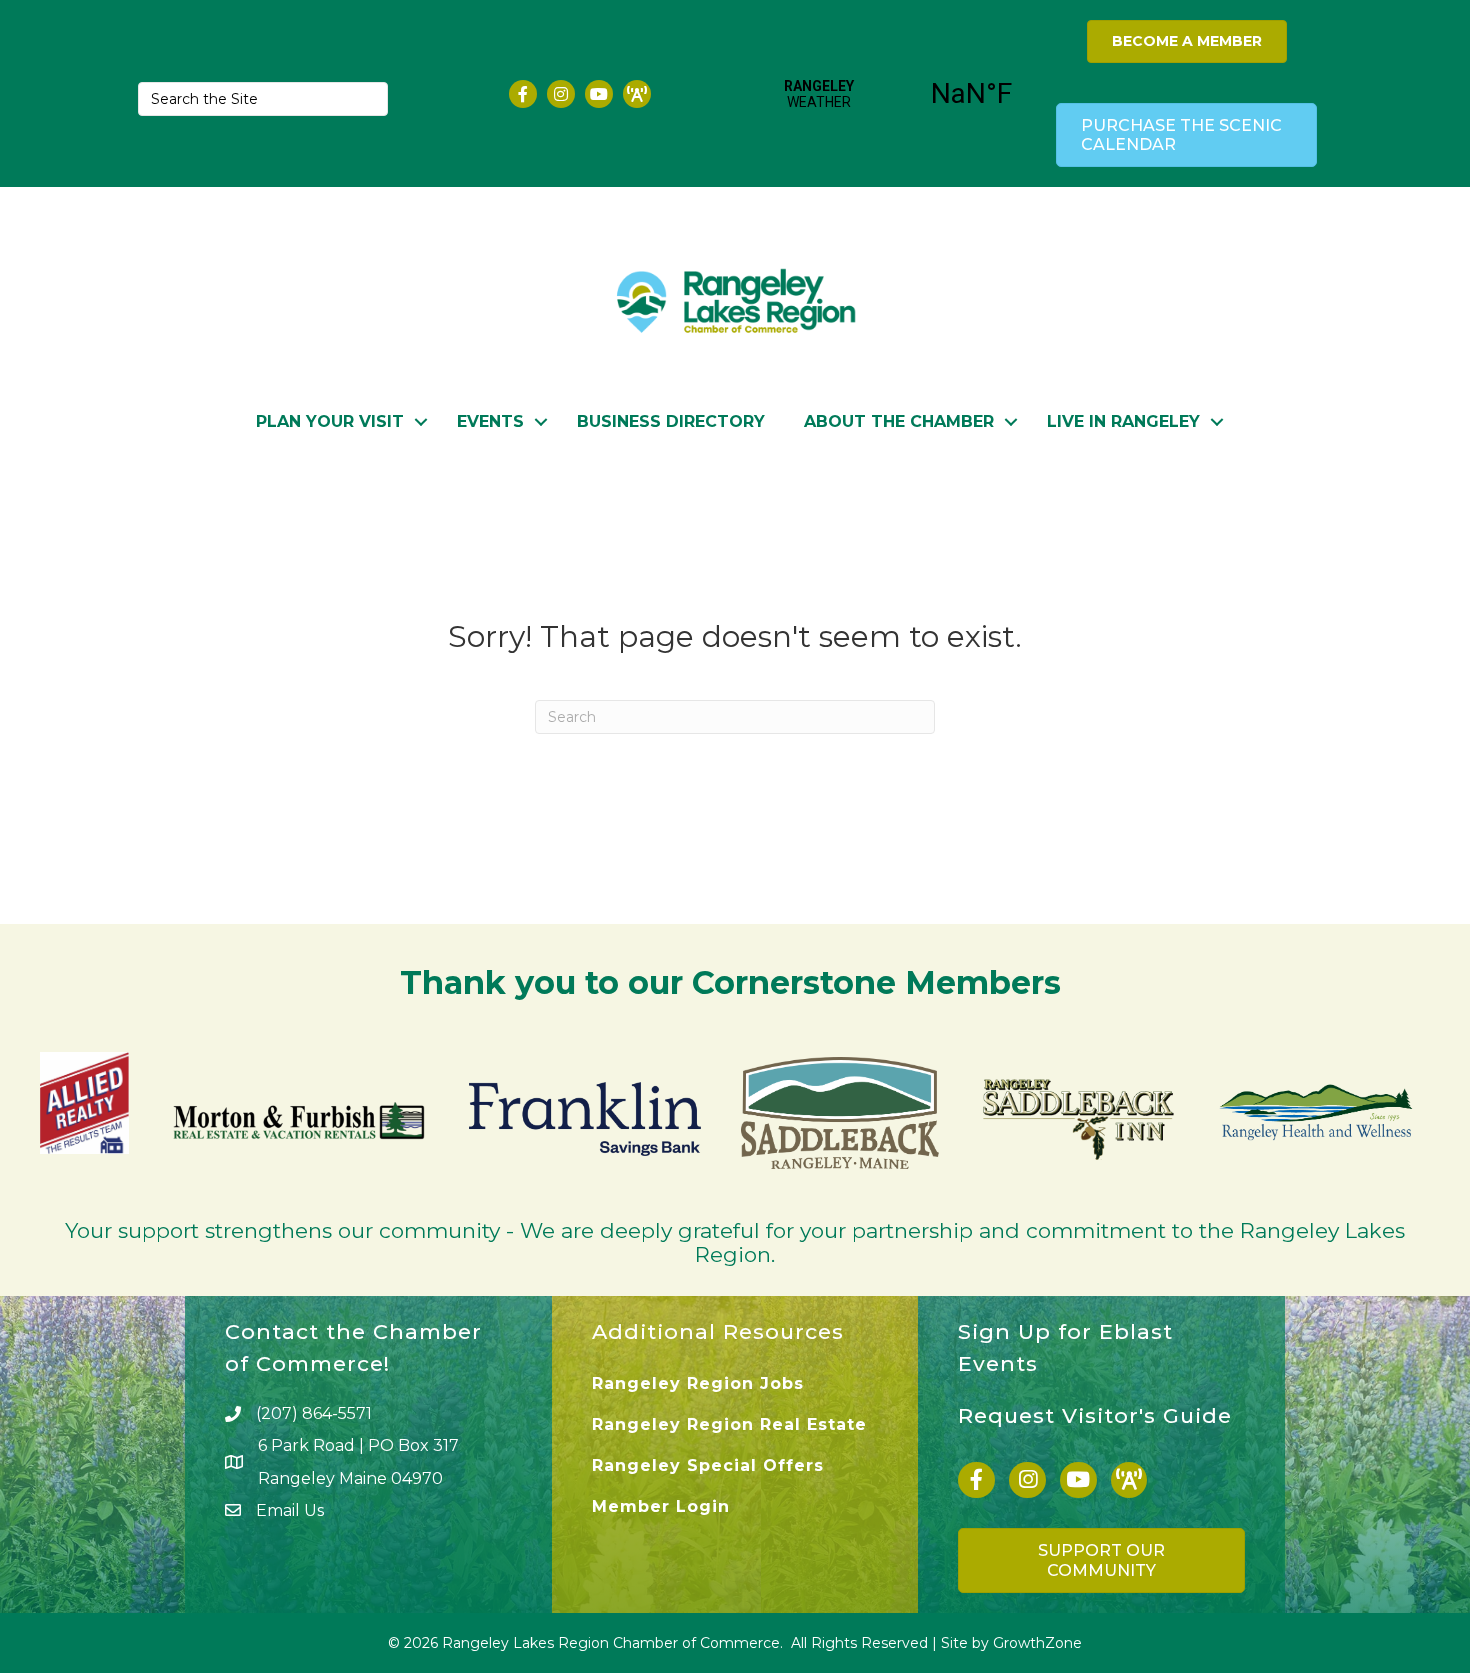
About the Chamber (899, 421)
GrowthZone (1037, 1643)
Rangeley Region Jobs (698, 1383)
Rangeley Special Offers (708, 1465)
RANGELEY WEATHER (895, 94)
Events (490, 421)
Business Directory (671, 421)
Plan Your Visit (330, 421)
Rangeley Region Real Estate (729, 1424)
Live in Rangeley (1123, 421)
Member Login (661, 1506)
